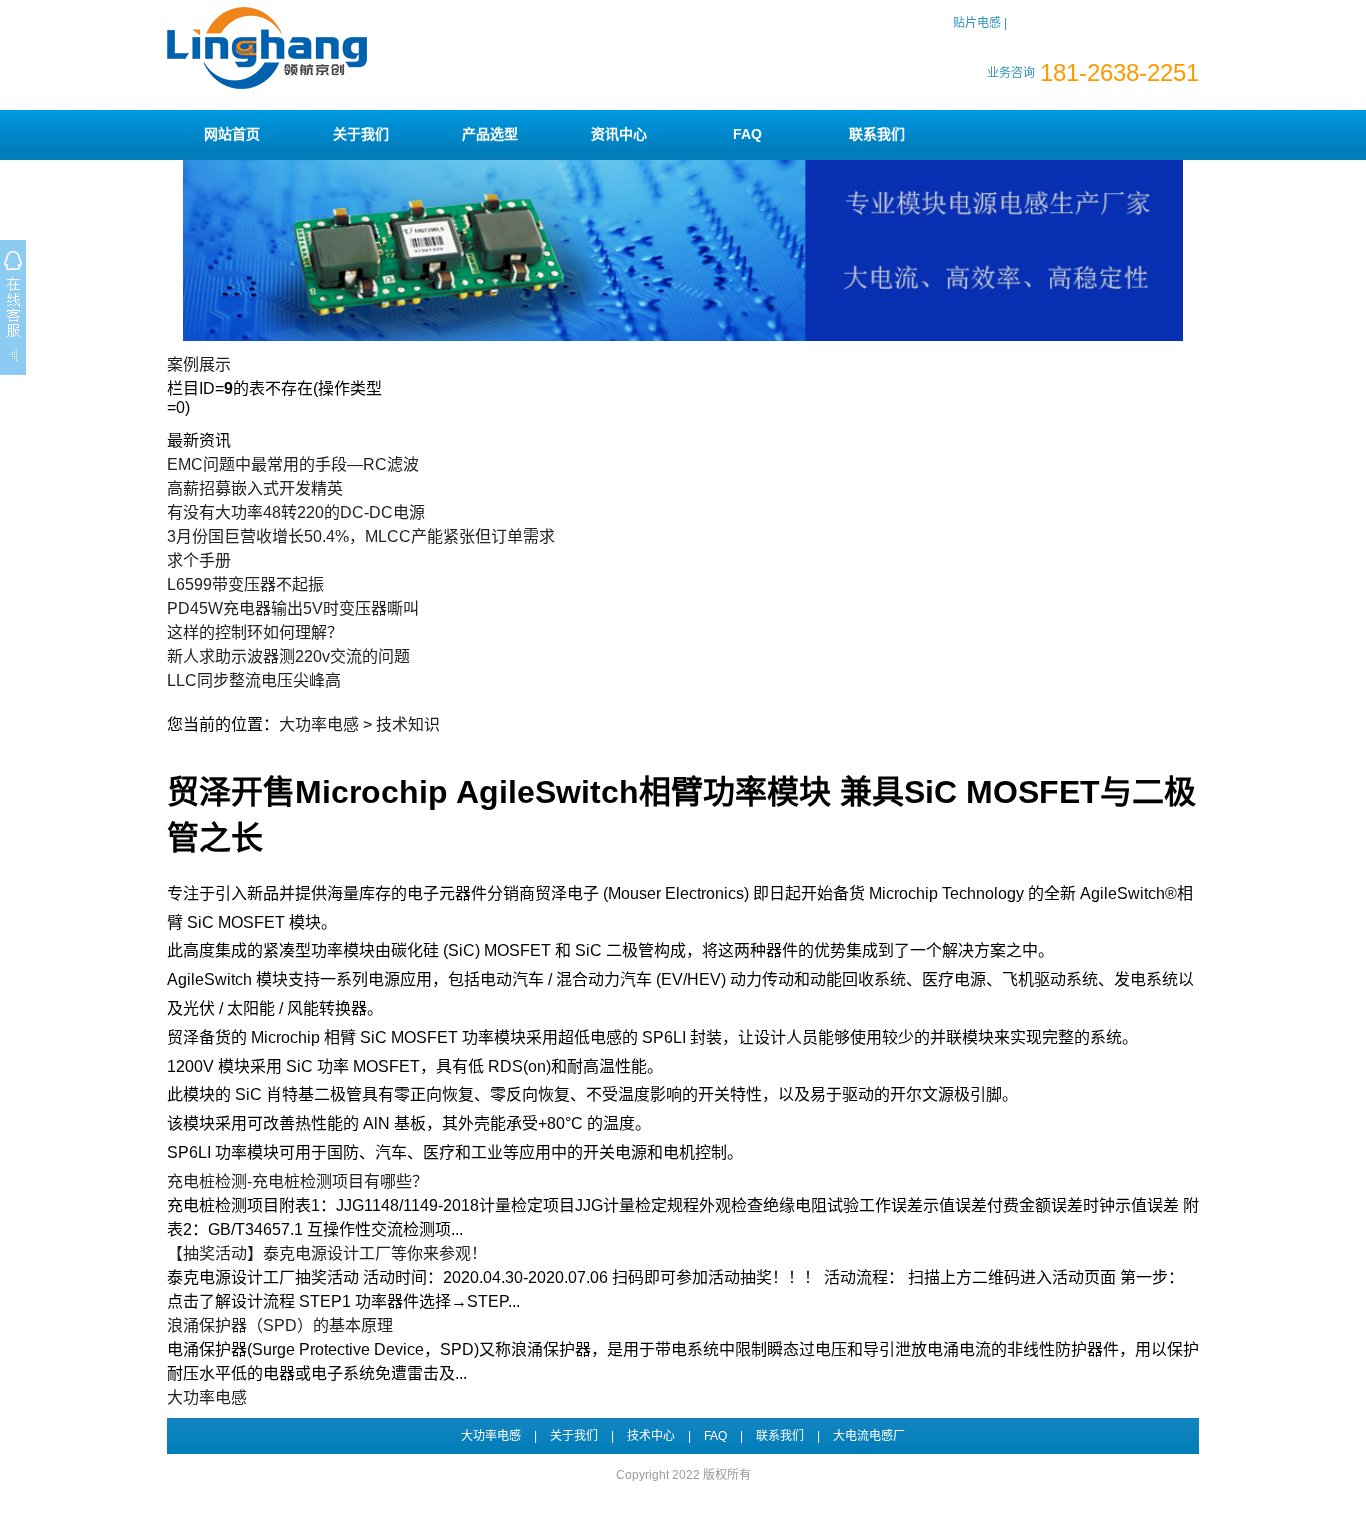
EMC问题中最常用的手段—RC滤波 (293, 464)
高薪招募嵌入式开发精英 (255, 488)
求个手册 (199, 560)
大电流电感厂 (869, 1436)
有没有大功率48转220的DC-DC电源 (296, 512)
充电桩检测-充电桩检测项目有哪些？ (297, 1181)
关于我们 (361, 134)
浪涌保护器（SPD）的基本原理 (280, 1325)
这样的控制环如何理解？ (255, 632)
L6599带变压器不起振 (245, 584)
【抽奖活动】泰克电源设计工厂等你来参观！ (327, 1253)
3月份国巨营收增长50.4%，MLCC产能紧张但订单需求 (361, 536)
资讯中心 (619, 134)
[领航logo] (267, 85)
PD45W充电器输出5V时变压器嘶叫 (293, 608)
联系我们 (877, 134)
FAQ (747, 134)
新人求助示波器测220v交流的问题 (288, 656)
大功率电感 (319, 724)
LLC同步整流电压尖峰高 (254, 680)
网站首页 (232, 134)
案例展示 (199, 364)
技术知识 (408, 724)
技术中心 (651, 1436)
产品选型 (490, 134)
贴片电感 (977, 23)
